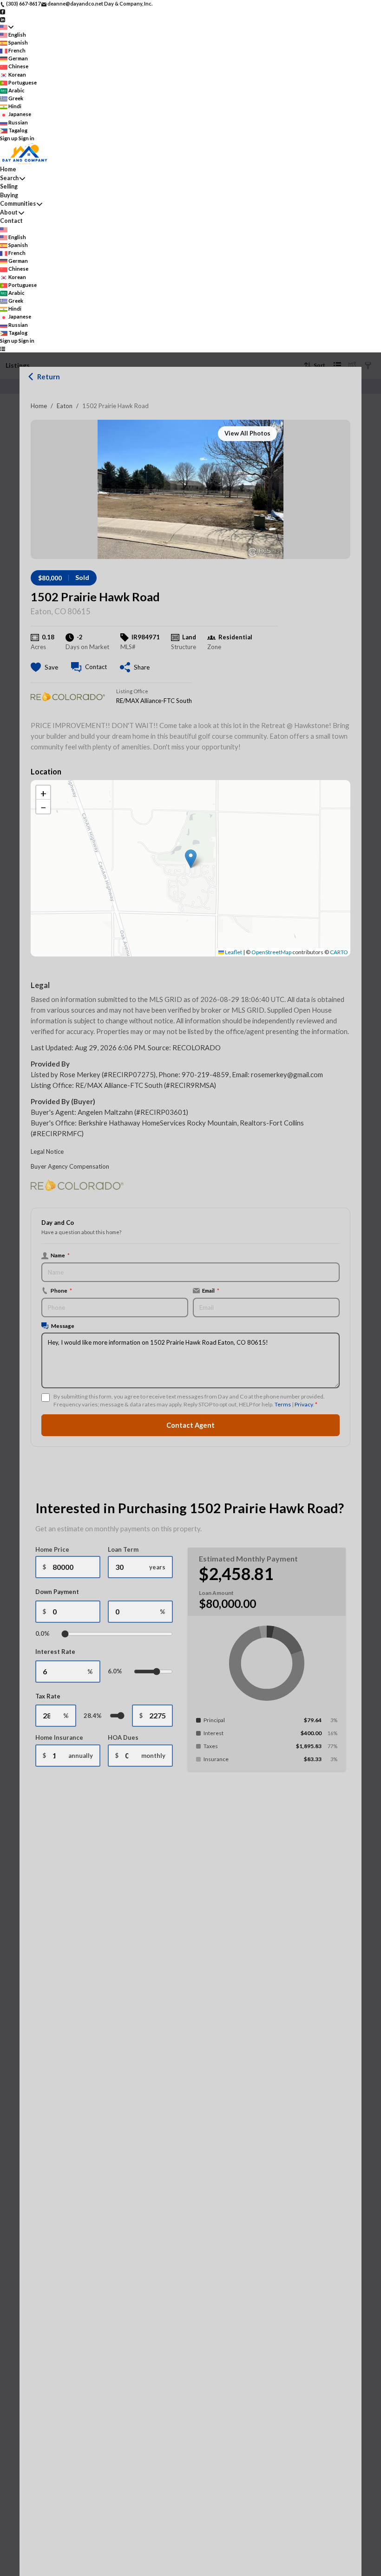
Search (9, 178)
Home (39, 406)
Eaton (65, 406)
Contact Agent (190, 1425)
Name (60, 1255)
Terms (283, 1404)
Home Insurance (59, 1737)
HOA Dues (123, 1737)
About (9, 212)
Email (211, 1290)
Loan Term (123, 1549)
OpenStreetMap (271, 952)
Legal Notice (47, 1151)
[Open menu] (3, 348)
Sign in (26, 138)
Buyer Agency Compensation (70, 1166)
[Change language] (7, 27)
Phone (61, 1290)
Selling (9, 186)
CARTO (339, 952)
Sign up (9, 138)
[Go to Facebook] (3, 11)
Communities (18, 204)
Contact (11, 221)
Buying (9, 195)
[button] (191, 859)
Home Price (52, 1549)
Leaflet (233, 952)
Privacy (304, 1404)
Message (63, 1326)
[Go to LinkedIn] (3, 19)
